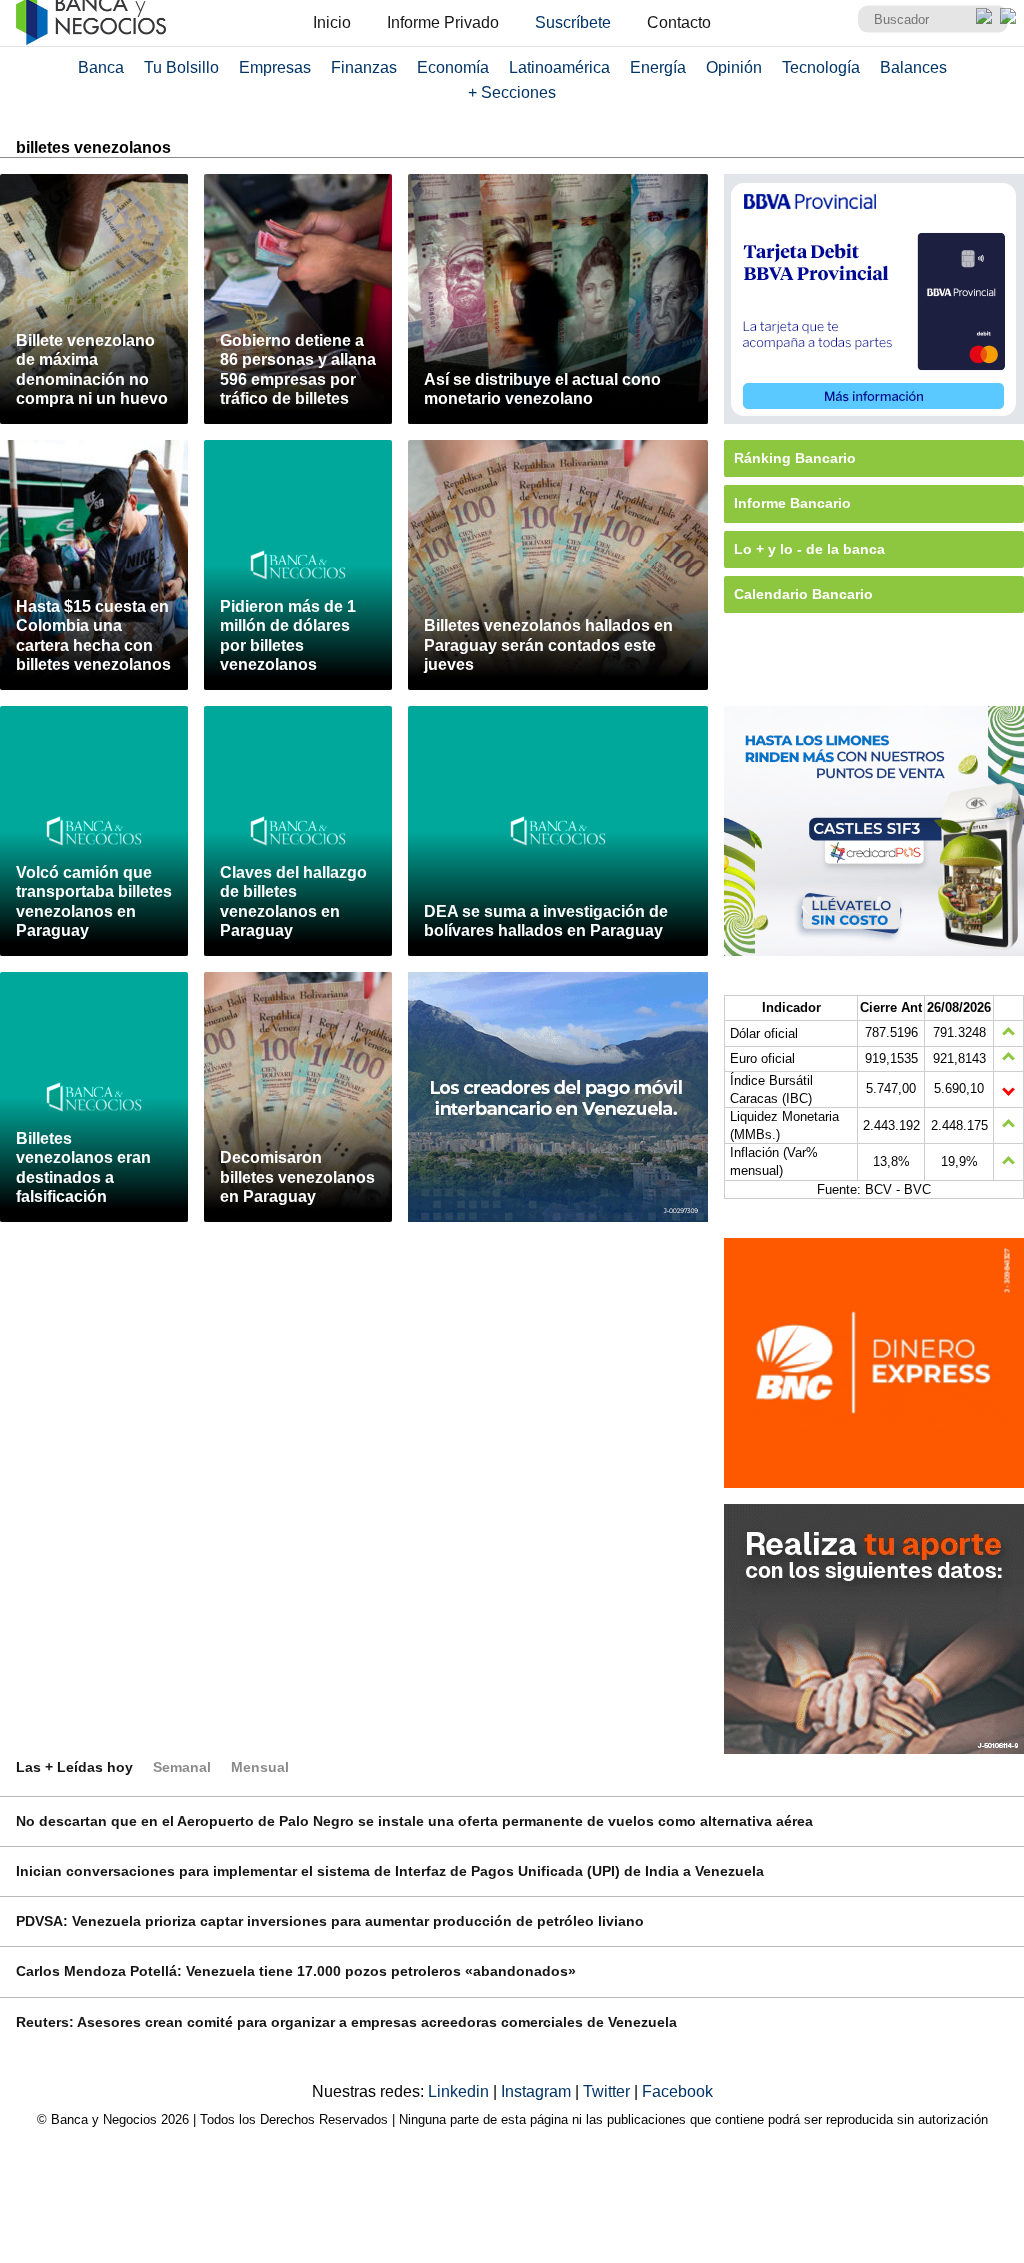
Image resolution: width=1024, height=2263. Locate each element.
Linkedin (460, 2091)
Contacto (679, 22)
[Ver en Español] (1008, 16)
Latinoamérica (559, 67)
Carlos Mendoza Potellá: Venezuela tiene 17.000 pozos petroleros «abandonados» (296, 1971)
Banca (101, 67)
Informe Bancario (792, 503)
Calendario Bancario (803, 594)
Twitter (608, 2091)
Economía (453, 67)
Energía (658, 67)
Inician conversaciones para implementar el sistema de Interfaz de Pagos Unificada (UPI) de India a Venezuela (390, 1871)
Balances (913, 67)
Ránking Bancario (795, 458)
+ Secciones (512, 92)
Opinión (734, 67)
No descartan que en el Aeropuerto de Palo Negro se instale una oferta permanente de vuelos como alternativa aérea (414, 1821)
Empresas (275, 67)
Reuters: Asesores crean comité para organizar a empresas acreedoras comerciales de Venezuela (346, 2022)
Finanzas (364, 67)
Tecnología (821, 67)
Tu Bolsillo (181, 67)
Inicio (332, 22)
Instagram (538, 2091)
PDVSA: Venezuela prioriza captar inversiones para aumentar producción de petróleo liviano (330, 1921)
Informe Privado (443, 22)
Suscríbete (573, 22)
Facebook (677, 2091)
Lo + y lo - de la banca (809, 549)
